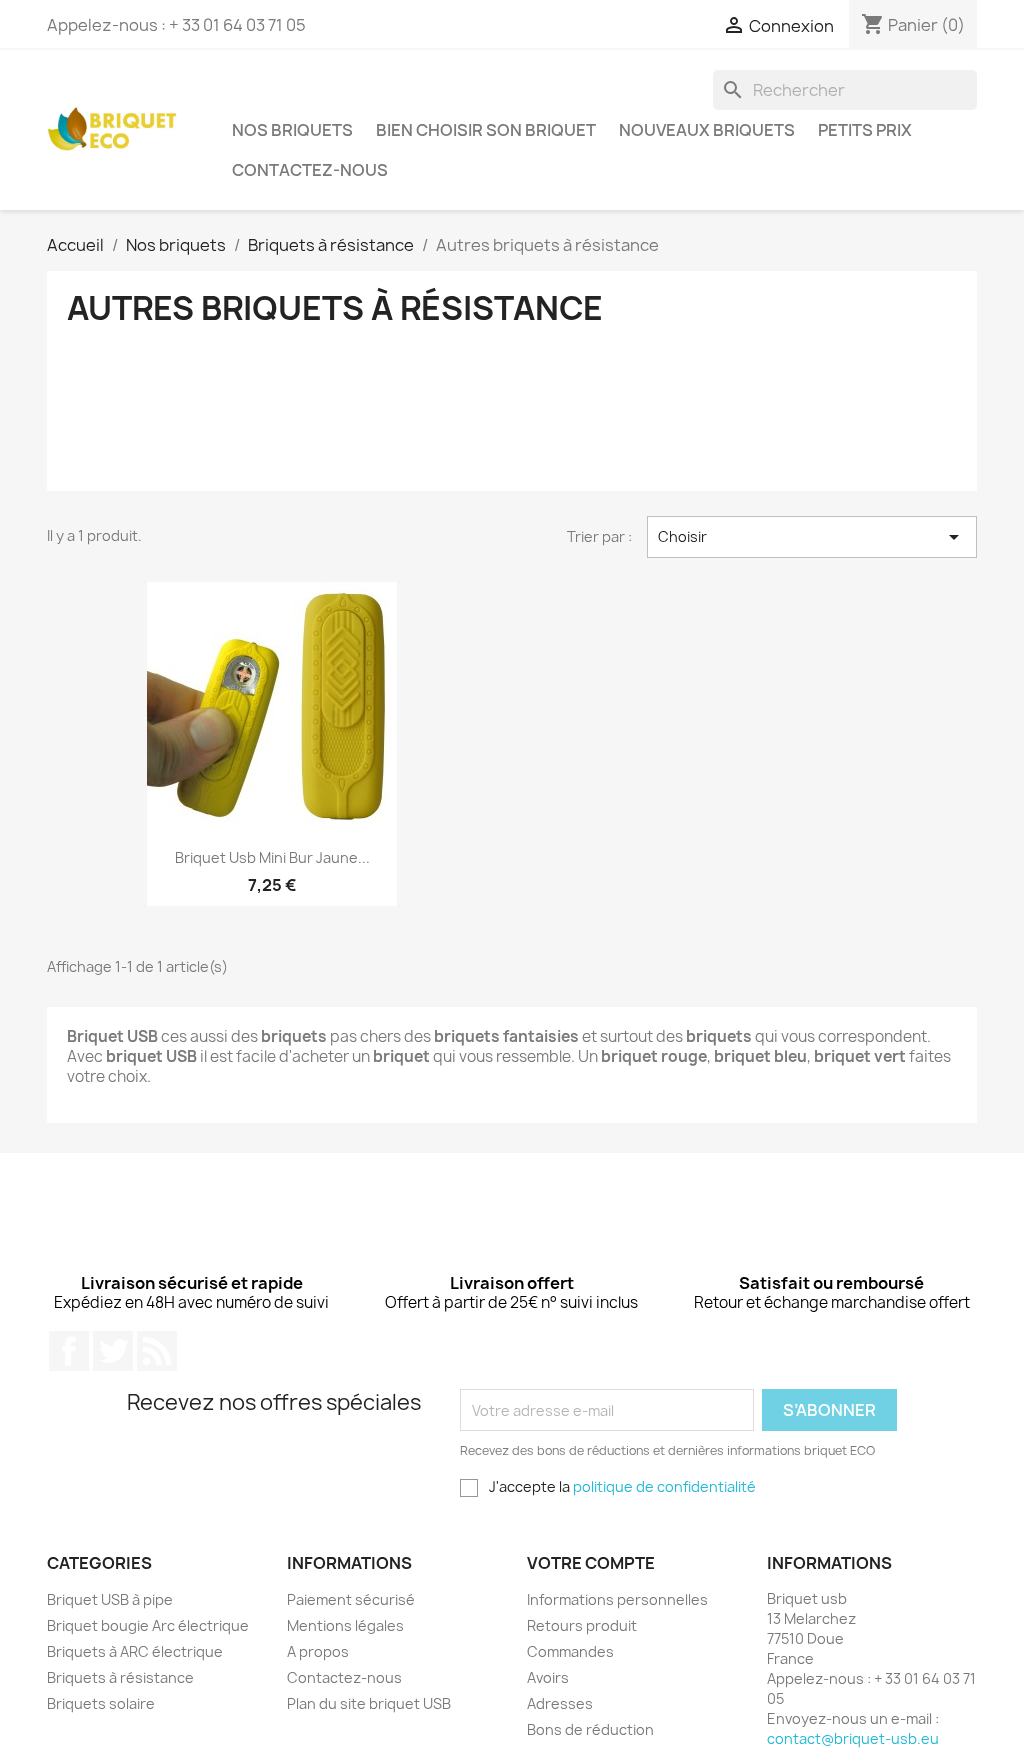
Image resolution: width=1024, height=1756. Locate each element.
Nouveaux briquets (707, 130)
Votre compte (591, 1563)
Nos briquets (292, 130)
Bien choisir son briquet (486, 130)
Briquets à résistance (120, 1677)
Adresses (560, 1703)
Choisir (812, 537)
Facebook (69, 1351)
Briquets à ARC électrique (135, 1651)
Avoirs (548, 1677)
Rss (157, 1351)
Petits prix (865, 130)
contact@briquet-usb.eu (853, 1738)
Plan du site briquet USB (369, 1703)
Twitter (113, 1351)
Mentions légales (345, 1625)
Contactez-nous (310, 170)
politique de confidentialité (664, 1486)
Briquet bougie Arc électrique (148, 1625)
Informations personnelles (617, 1599)
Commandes (570, 1651)
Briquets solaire (101, 1703)
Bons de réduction (590, 1729)
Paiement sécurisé (351, 1599)
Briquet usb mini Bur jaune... (272, 857)
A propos (318, 1651)
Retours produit (582, 1625)
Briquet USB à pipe (110, 1599)
